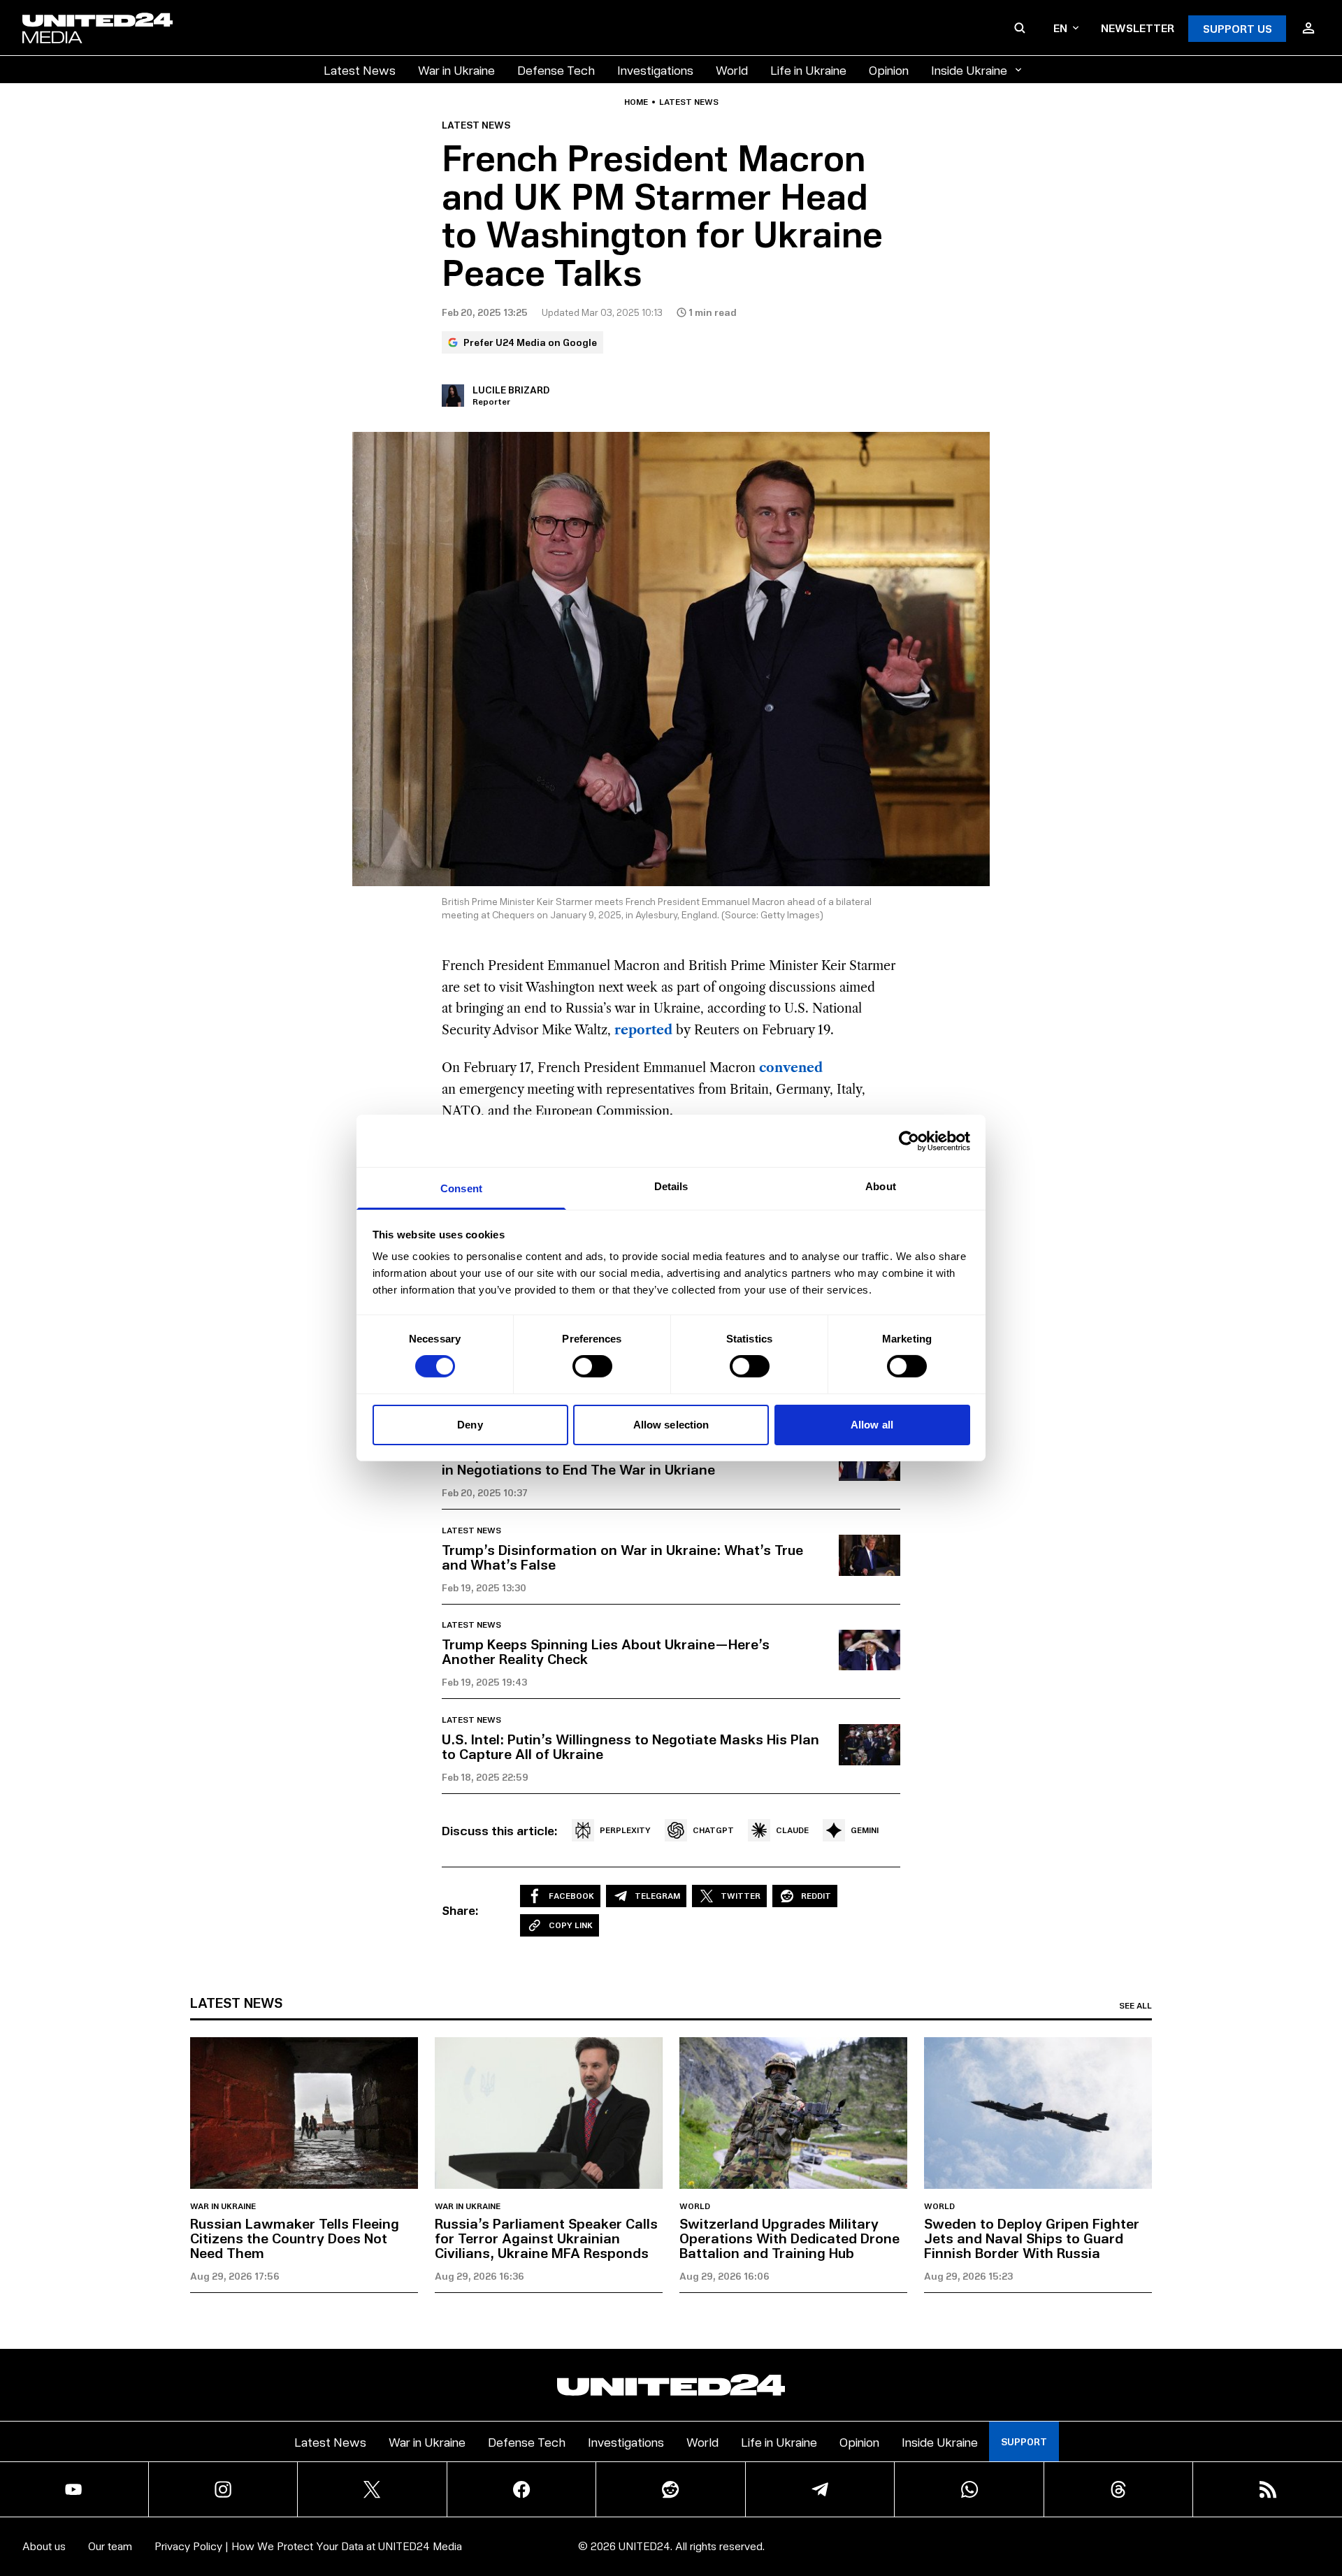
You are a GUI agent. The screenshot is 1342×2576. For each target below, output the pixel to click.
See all (1135, 2006)
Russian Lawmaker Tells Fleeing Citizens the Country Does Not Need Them (295, 2238)
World (732, 70)
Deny (470, 1425)
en (1060, 28)
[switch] (592, 1366)
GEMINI (865, 1830)
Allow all (872, 1425)
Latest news (689, 102)
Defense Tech (556, 70)
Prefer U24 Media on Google (530, 342)
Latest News (360, 70)
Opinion (889, 70)
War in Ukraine (456, 70)
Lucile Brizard (511, 390)
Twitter (741, 1896)
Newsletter (1138, 28)
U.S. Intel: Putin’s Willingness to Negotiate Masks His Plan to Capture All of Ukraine (630, 1746)
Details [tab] (671, 1186)
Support (1024, 2441)
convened (791, 1068)
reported (643, 1030)
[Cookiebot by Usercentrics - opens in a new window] (909, 1141)
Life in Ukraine (808, 70)
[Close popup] (1325, 2488)
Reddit (816, 1896)
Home (636, 102)
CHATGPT (713, 1830)
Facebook (571, 1896)
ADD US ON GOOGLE (912, 2523)
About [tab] (881, 1186)
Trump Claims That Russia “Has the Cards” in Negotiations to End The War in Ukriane (584, 1462)
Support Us (1238, 28)
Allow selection (671, 1425)
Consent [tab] (461, 1188)
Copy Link (571, 1925)
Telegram (657, 1896)
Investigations (655, 70)
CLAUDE (792, 1830)
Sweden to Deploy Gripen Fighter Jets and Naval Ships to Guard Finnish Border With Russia (1032, 2238)
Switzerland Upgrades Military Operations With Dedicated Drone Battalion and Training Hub (789, 2238)
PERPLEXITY (625, 1830)
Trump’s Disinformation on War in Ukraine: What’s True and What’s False (622, 1557)
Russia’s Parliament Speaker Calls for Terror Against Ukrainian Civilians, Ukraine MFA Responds (546, 2238)
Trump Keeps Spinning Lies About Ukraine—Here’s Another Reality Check (606, 1651)
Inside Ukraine (969, 70)
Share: (460, 1910)
